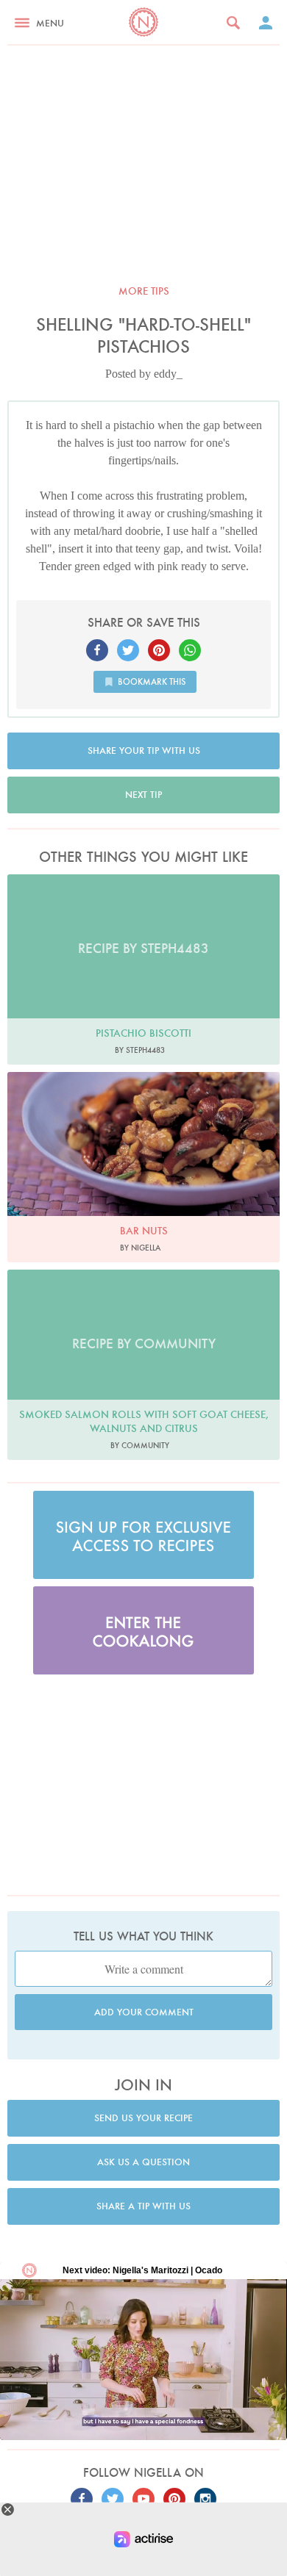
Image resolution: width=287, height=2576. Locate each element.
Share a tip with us (143, 2206)
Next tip (143, 795)
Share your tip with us (144, 751)
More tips (144, 291)
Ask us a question (143, 2162)
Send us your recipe (143, 2118)
